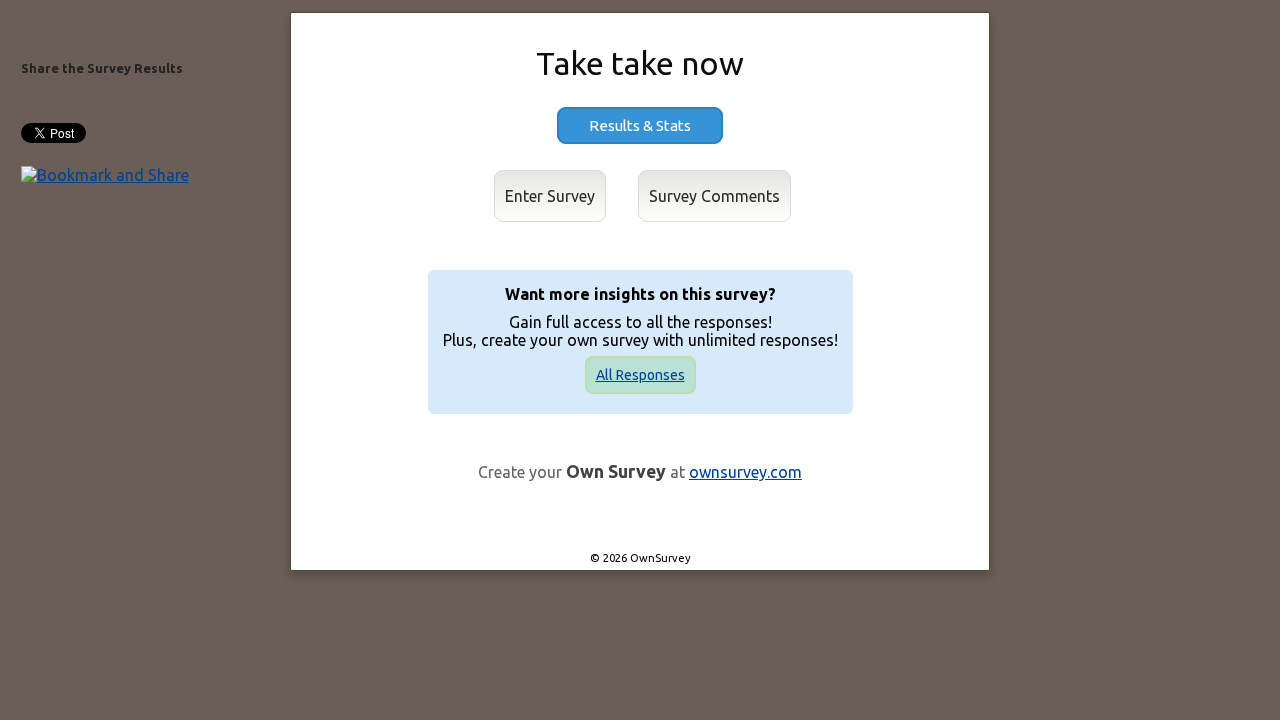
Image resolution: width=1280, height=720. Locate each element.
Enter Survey (550, 196)
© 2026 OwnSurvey (640, 558)
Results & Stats (640, 125)
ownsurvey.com (745, 472)
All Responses (640, 375)
